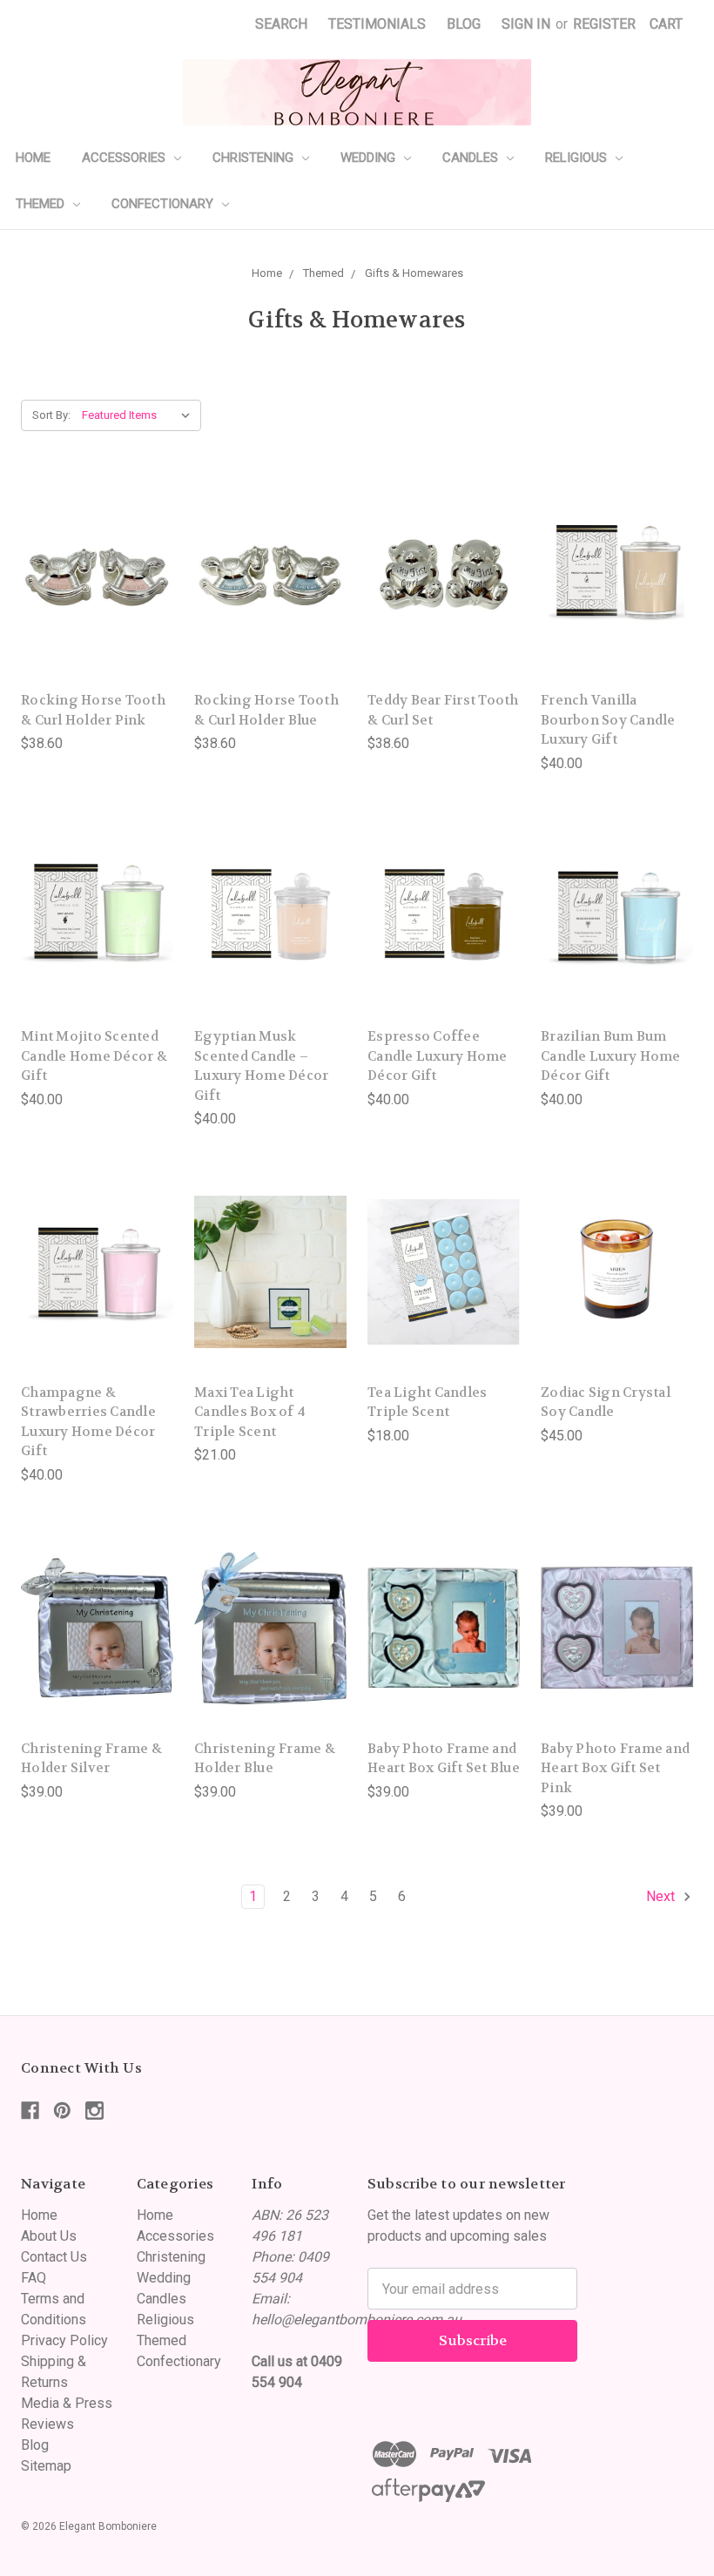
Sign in (526, 24)
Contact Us (54, 2257)
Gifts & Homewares (414, 273)
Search (281, 24)
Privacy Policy (64, 2340)
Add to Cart (98, 614)
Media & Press (67, 2403)
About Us (49, 2236)
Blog (35, 2445)
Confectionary (164, 204)
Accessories (125, 158)
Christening (255, 158)
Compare (92, 580)
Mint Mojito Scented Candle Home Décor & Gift (94, 1056)
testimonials (377, 24)
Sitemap (46, 2466)
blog (464, 24)
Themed (42, 204)
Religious (578, 158)
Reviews (47, 2424)
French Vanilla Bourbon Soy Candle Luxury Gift (608, 720)
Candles (472, 158)
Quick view (98, 544)
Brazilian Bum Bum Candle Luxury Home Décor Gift (611, 1056)
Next (662, 1896)
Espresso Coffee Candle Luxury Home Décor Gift (438, 1056)
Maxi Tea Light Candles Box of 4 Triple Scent (250, 1412)
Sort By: (51, 415)
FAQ (34, 2278)
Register (604, 24)
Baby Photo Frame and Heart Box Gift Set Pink (615, 1768)
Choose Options (271, 1307)
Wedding (370, 158)
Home (33, 158)
